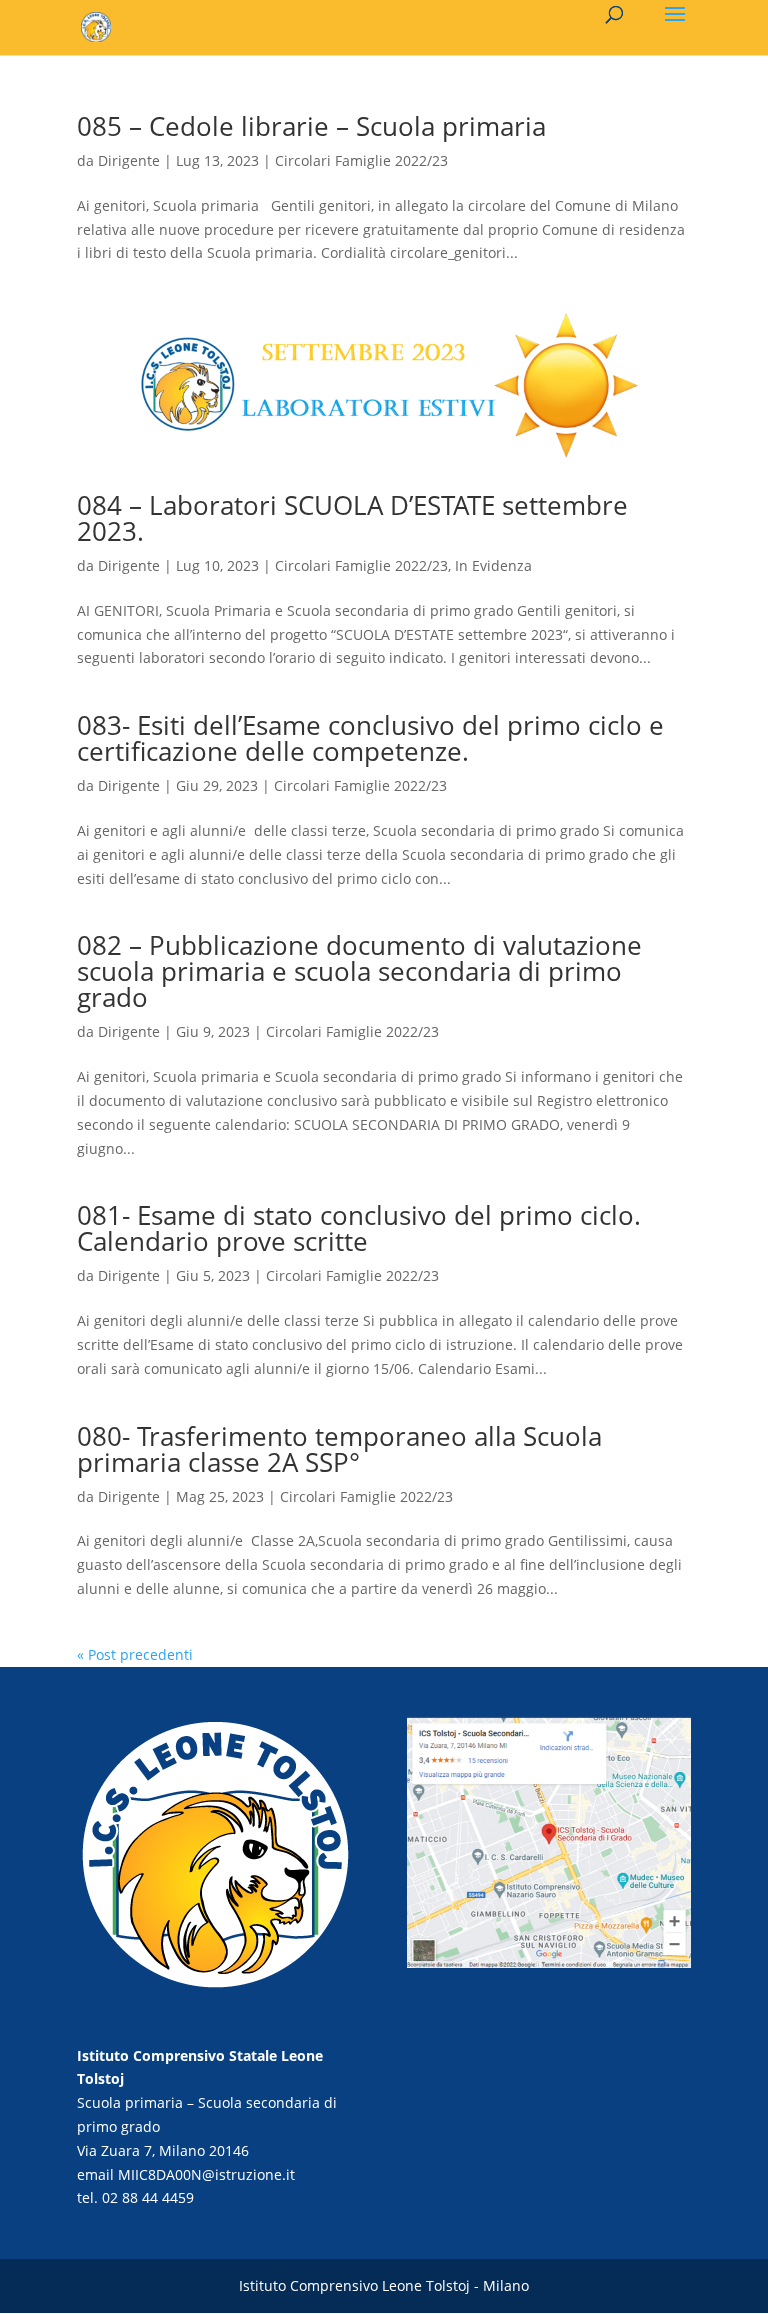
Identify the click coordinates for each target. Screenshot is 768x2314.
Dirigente (129, 160)
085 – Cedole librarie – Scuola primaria (311, 126)
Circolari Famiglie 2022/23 (361, 160)
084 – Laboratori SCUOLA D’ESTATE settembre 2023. (352, 518)
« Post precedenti (135, 1654)
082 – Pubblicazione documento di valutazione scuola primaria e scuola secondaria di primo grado (359, 971)
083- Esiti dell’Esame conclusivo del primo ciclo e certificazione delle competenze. (370, 738)
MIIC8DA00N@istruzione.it (206, 2174)
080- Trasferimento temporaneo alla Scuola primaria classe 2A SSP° (339, 1449)
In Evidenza (493, 565)
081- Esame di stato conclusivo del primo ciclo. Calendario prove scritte (359, 1228)
